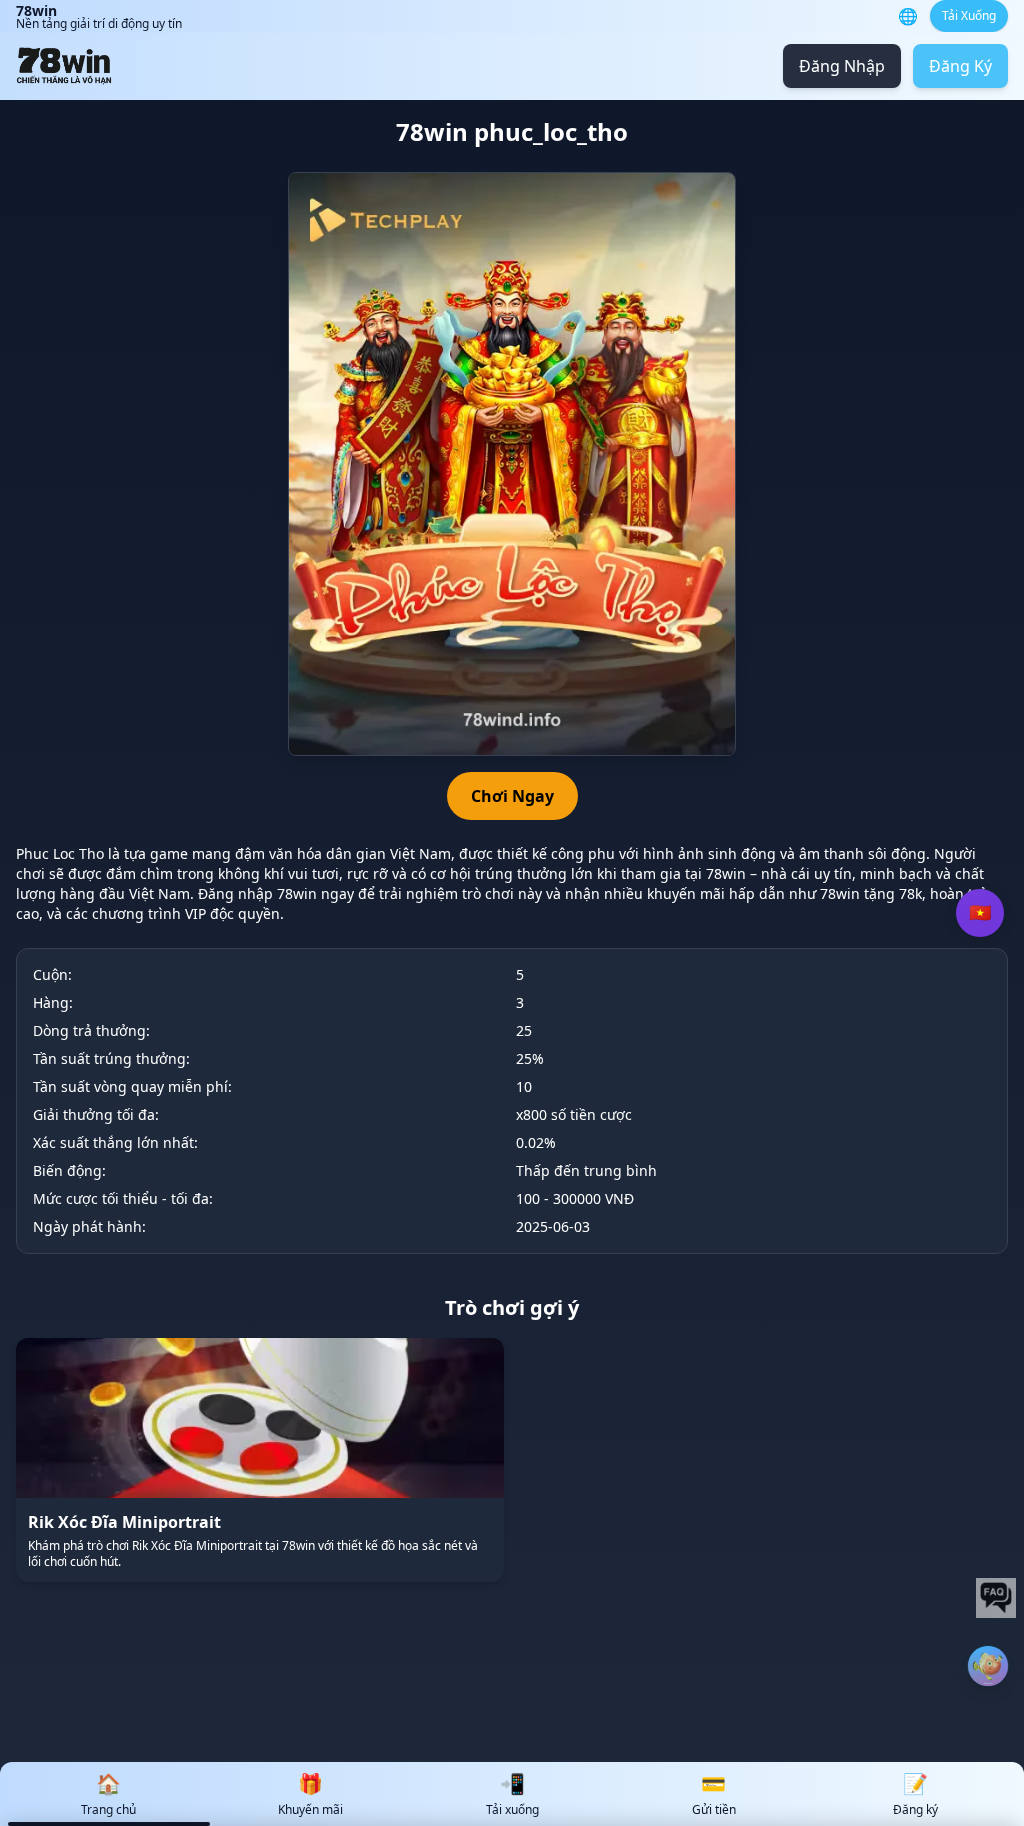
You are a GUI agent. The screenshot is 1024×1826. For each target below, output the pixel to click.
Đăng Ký (960, 66)
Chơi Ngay (512, 796)
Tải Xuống (969, 15)
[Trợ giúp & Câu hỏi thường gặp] (996, 1598)
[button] (988, 1666)
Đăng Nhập (842, 66)
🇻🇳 (980, 913)
